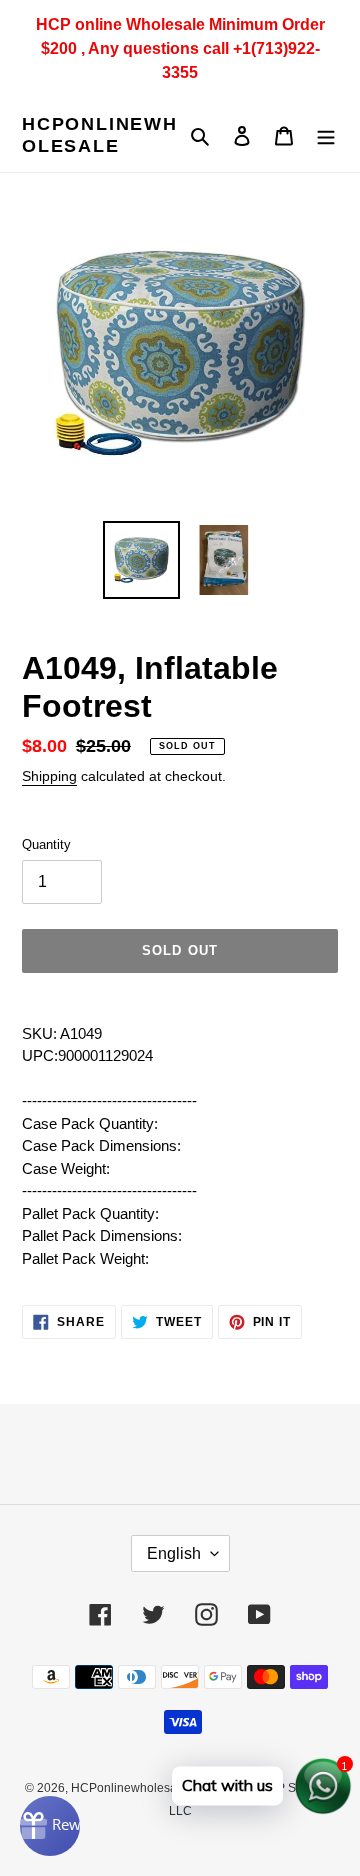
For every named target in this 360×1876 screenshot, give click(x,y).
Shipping (49, 776)
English (174, 1553)
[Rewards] (50, 1826)
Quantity (46, 844)
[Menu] (326, 135)
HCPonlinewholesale (100, 135)
